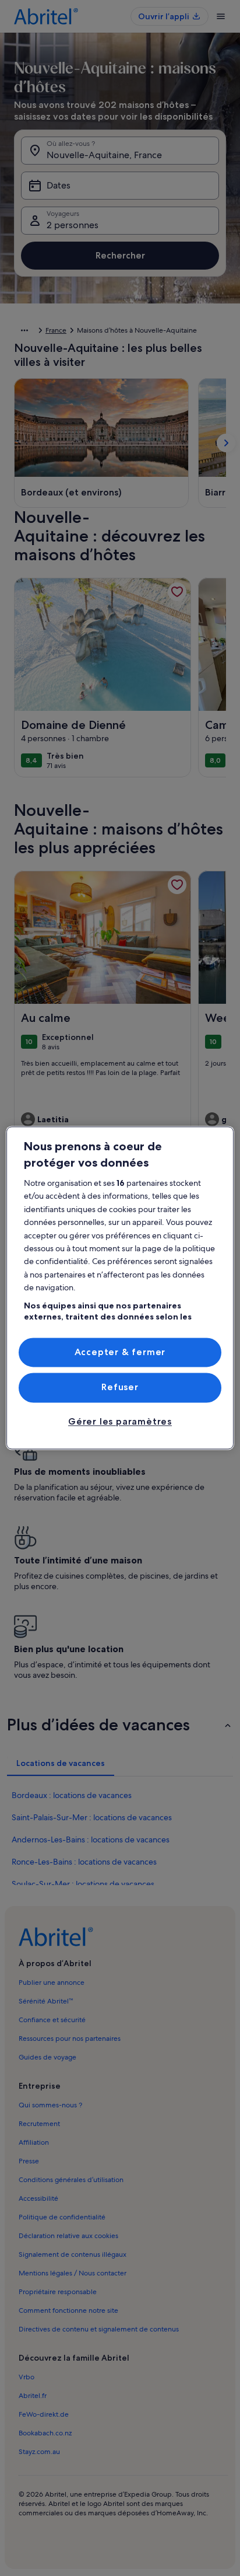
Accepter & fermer (120, 1352)
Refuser (120, 1388)
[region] (120, 1288)
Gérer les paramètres (120, 1421)
